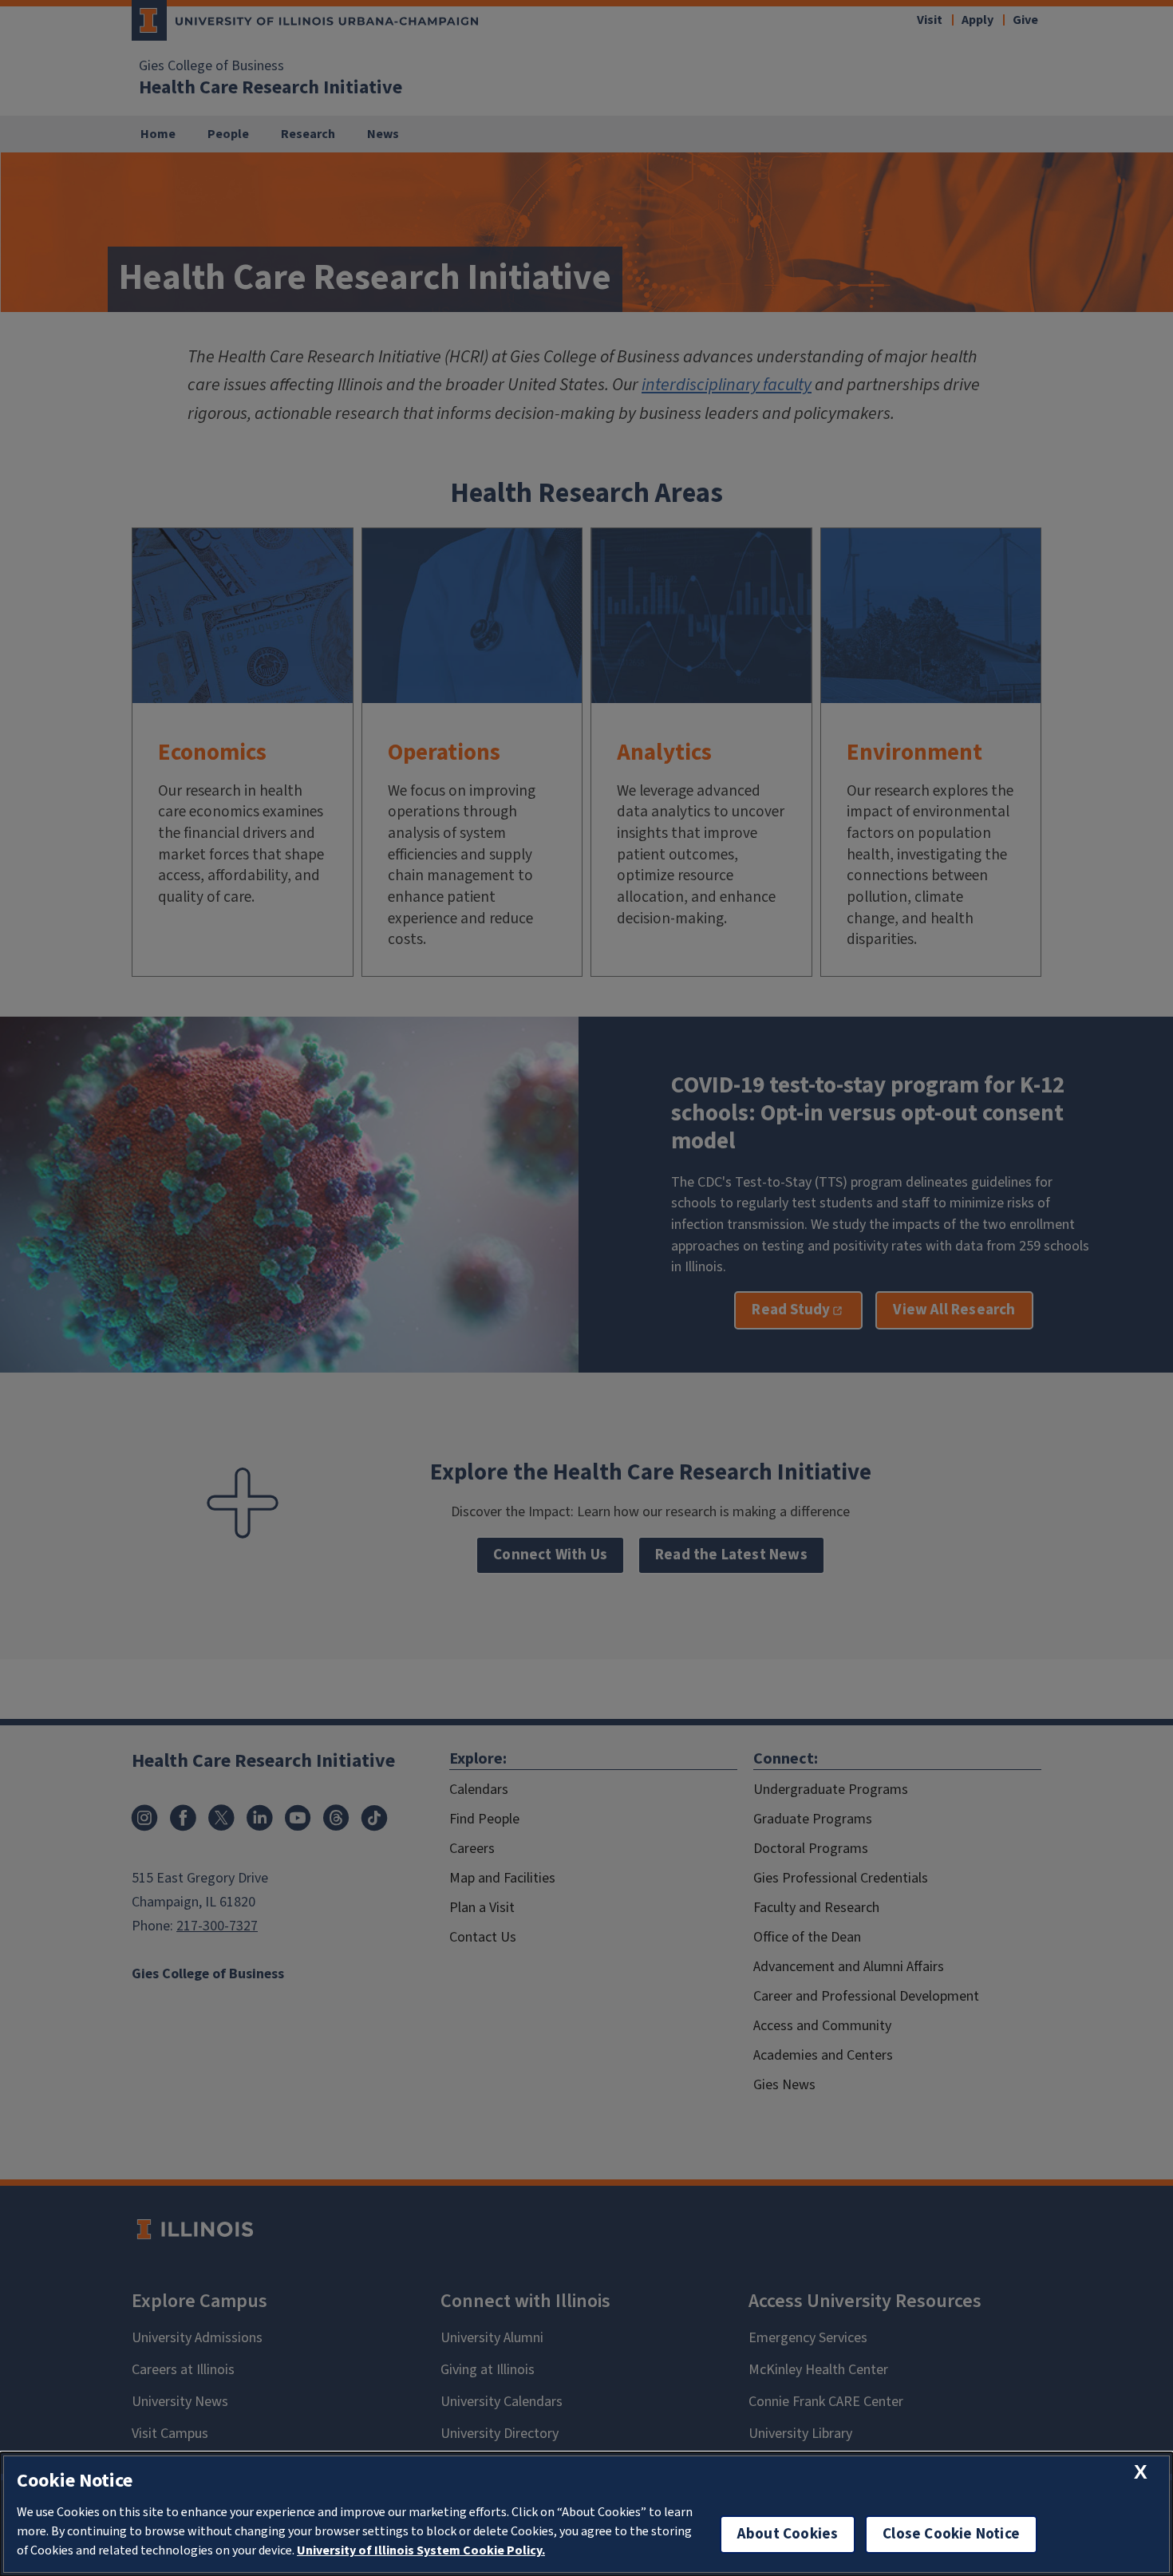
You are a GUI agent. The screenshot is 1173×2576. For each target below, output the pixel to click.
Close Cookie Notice (951, 2534)
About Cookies (788, 2534)
